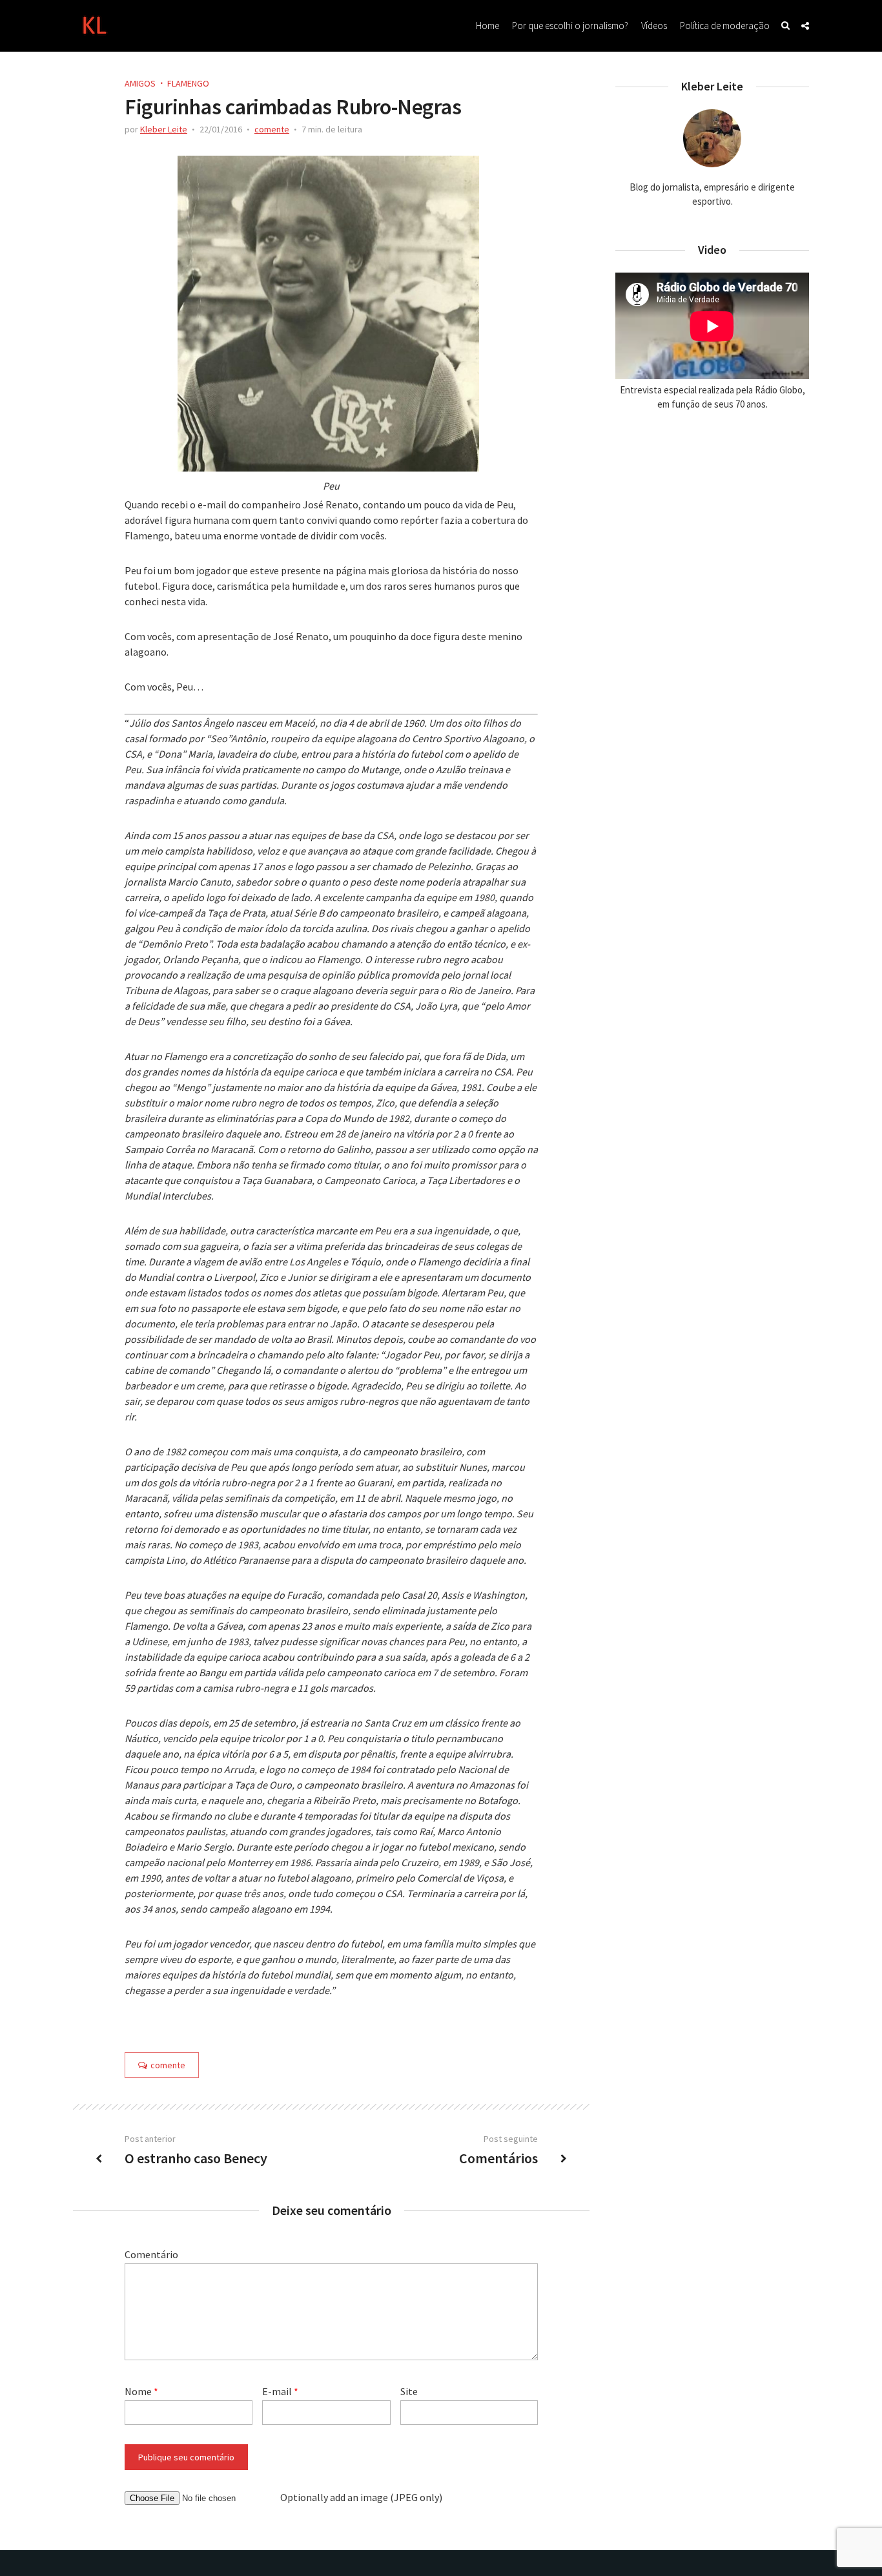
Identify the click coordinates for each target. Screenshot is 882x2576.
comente (272, 129)
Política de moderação (725, 26)
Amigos (140, 83)
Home (487, 26)
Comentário (151, 2254)
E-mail (280, 2391)
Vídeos (654, 26)
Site (409, 2391)
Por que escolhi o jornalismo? (570, 26)
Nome (141, 2391)
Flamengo (188, 83)
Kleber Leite (164, 129)
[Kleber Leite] (94, 24)
